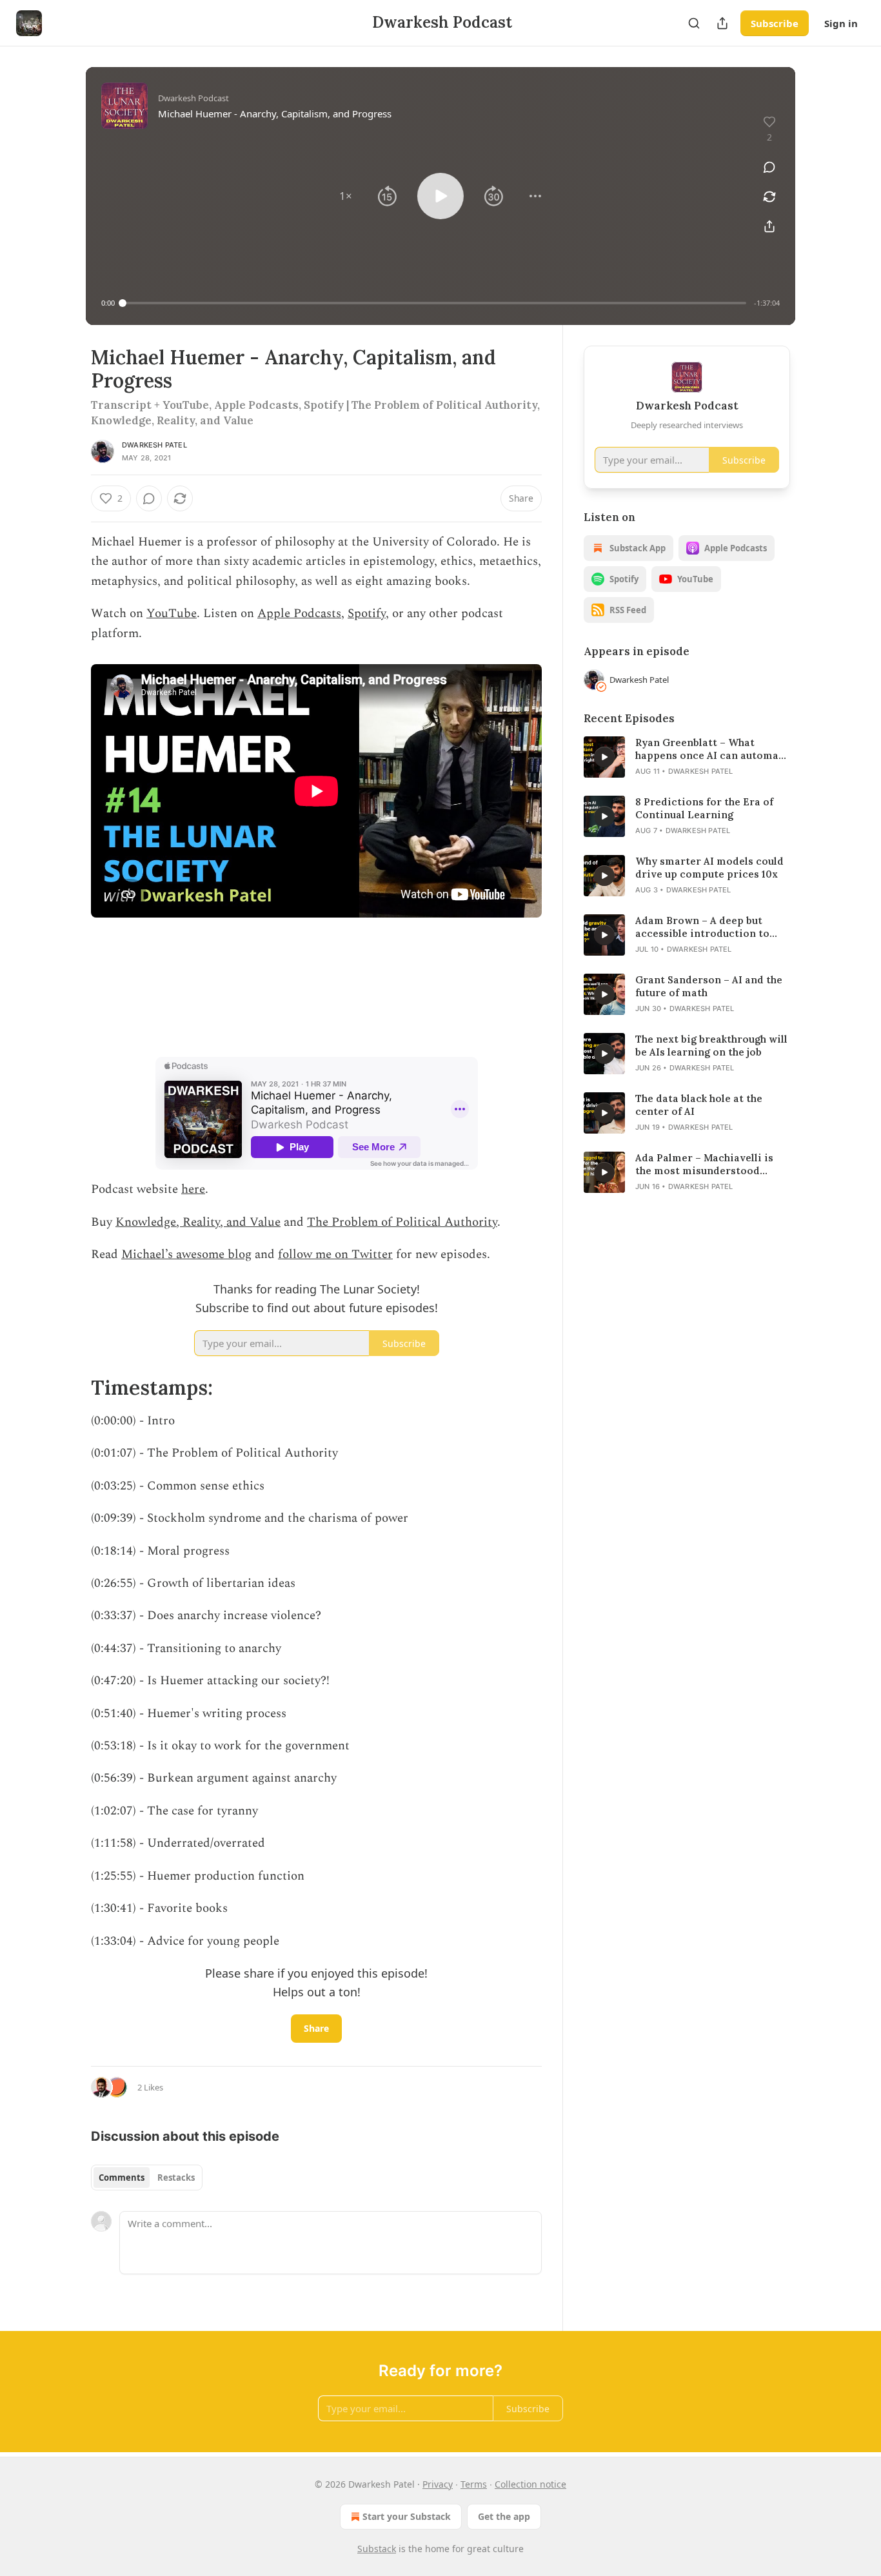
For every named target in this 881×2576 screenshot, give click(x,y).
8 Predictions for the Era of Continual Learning (704, 808)
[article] (687, 757)
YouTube (172, 614)
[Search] (694, 23)
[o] (604, 757)
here (193, 1189)
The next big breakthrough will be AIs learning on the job (711, 1046)
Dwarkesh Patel (154, 445)
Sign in (841, 23)
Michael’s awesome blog (186, 1254)
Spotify (367, 614)
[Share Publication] (722, 23)
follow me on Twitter (335, 1254)
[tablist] (147, 2178)
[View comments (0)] (769, 167)
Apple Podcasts (299, 614)
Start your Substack (407, 2516)
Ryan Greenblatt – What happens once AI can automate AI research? (712, 749)
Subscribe (775, 23)
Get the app (504, 2516)
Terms (474, 2484)
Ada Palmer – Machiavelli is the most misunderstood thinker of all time (704, 1165)
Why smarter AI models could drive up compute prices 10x (709, 868)
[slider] (434, 303)
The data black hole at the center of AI (699, 1105)
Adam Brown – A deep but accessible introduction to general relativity (702, 927)
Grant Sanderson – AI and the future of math (709, 986)
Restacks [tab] (176, 2178)
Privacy (438, 2484)
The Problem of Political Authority (402, 1222)
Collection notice (530, 2484)
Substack (377, 2549)
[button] (346, 196)
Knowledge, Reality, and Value (198, 1222)
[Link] (73, 1388)
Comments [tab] (122, 2178)
